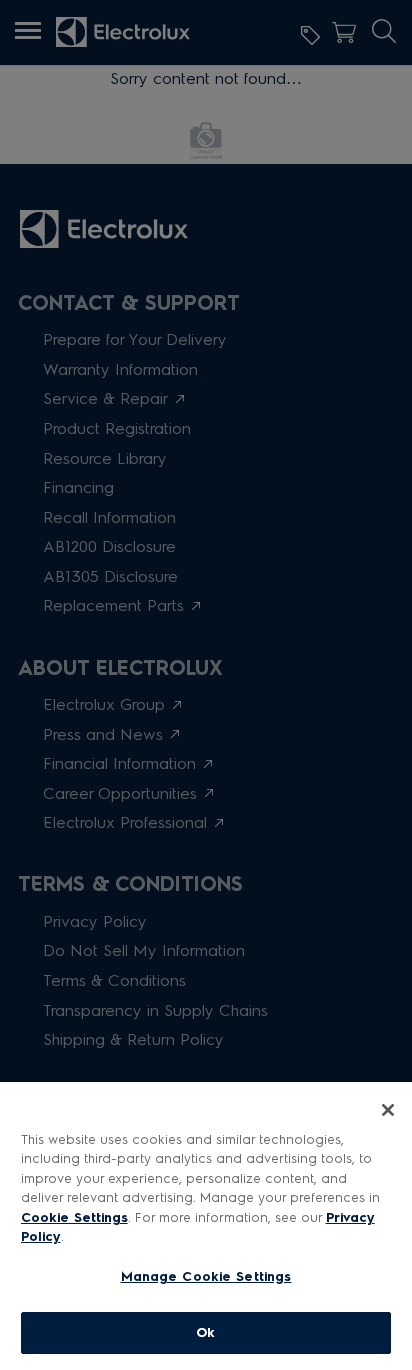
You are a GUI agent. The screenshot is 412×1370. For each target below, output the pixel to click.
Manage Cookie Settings (206, 1276)
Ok (205, 1332)
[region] (206, 1226)
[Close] (388, 1110)
